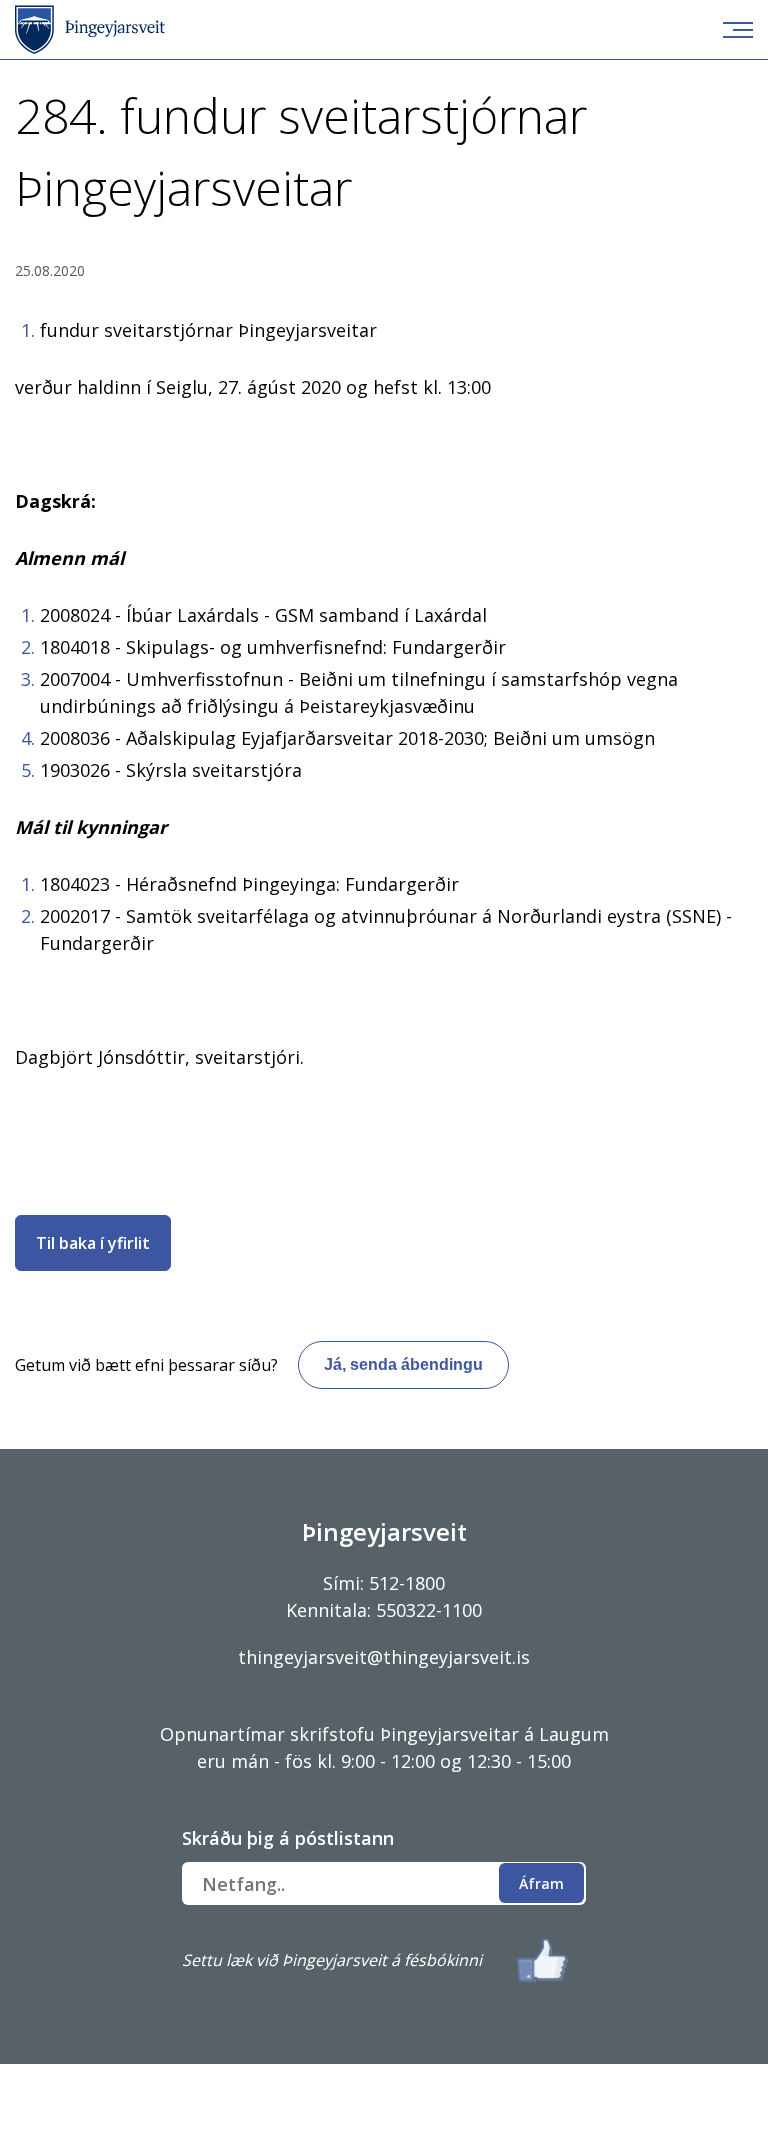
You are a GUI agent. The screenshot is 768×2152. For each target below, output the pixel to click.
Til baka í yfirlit (93, 1243)
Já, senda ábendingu (403, 1364)
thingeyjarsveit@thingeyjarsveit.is (384, 1657)
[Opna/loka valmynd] (738, 30)
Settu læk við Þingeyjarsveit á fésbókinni (332, 1960)
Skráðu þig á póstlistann (288, 1838)
